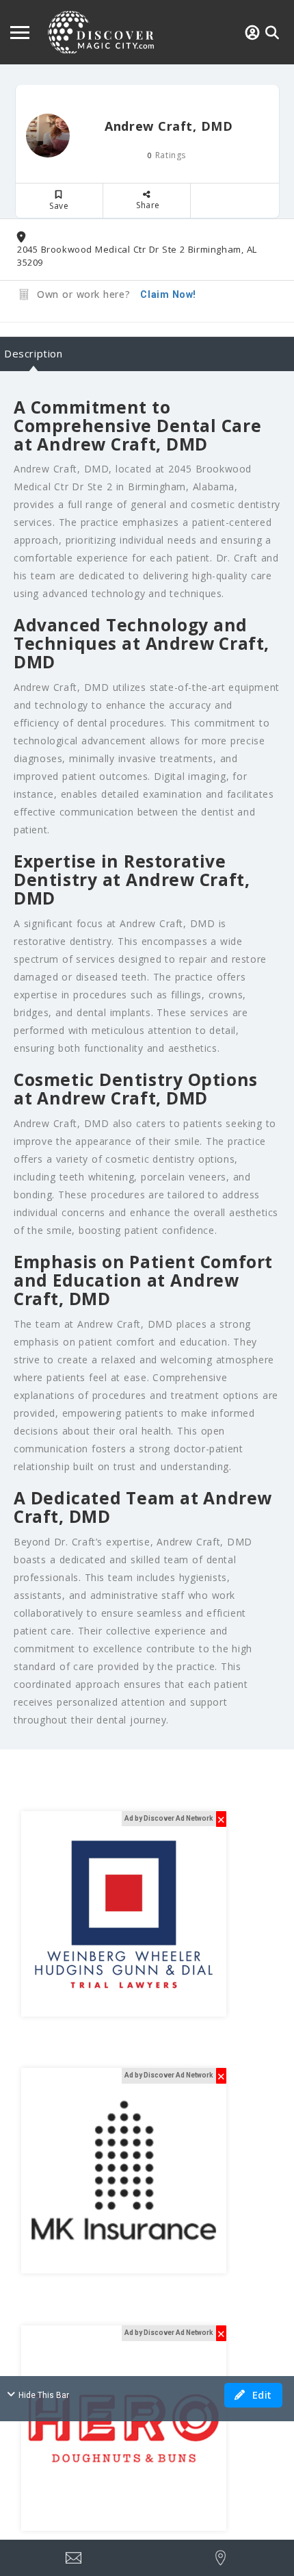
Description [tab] (34, 353)
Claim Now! (168, 294)
